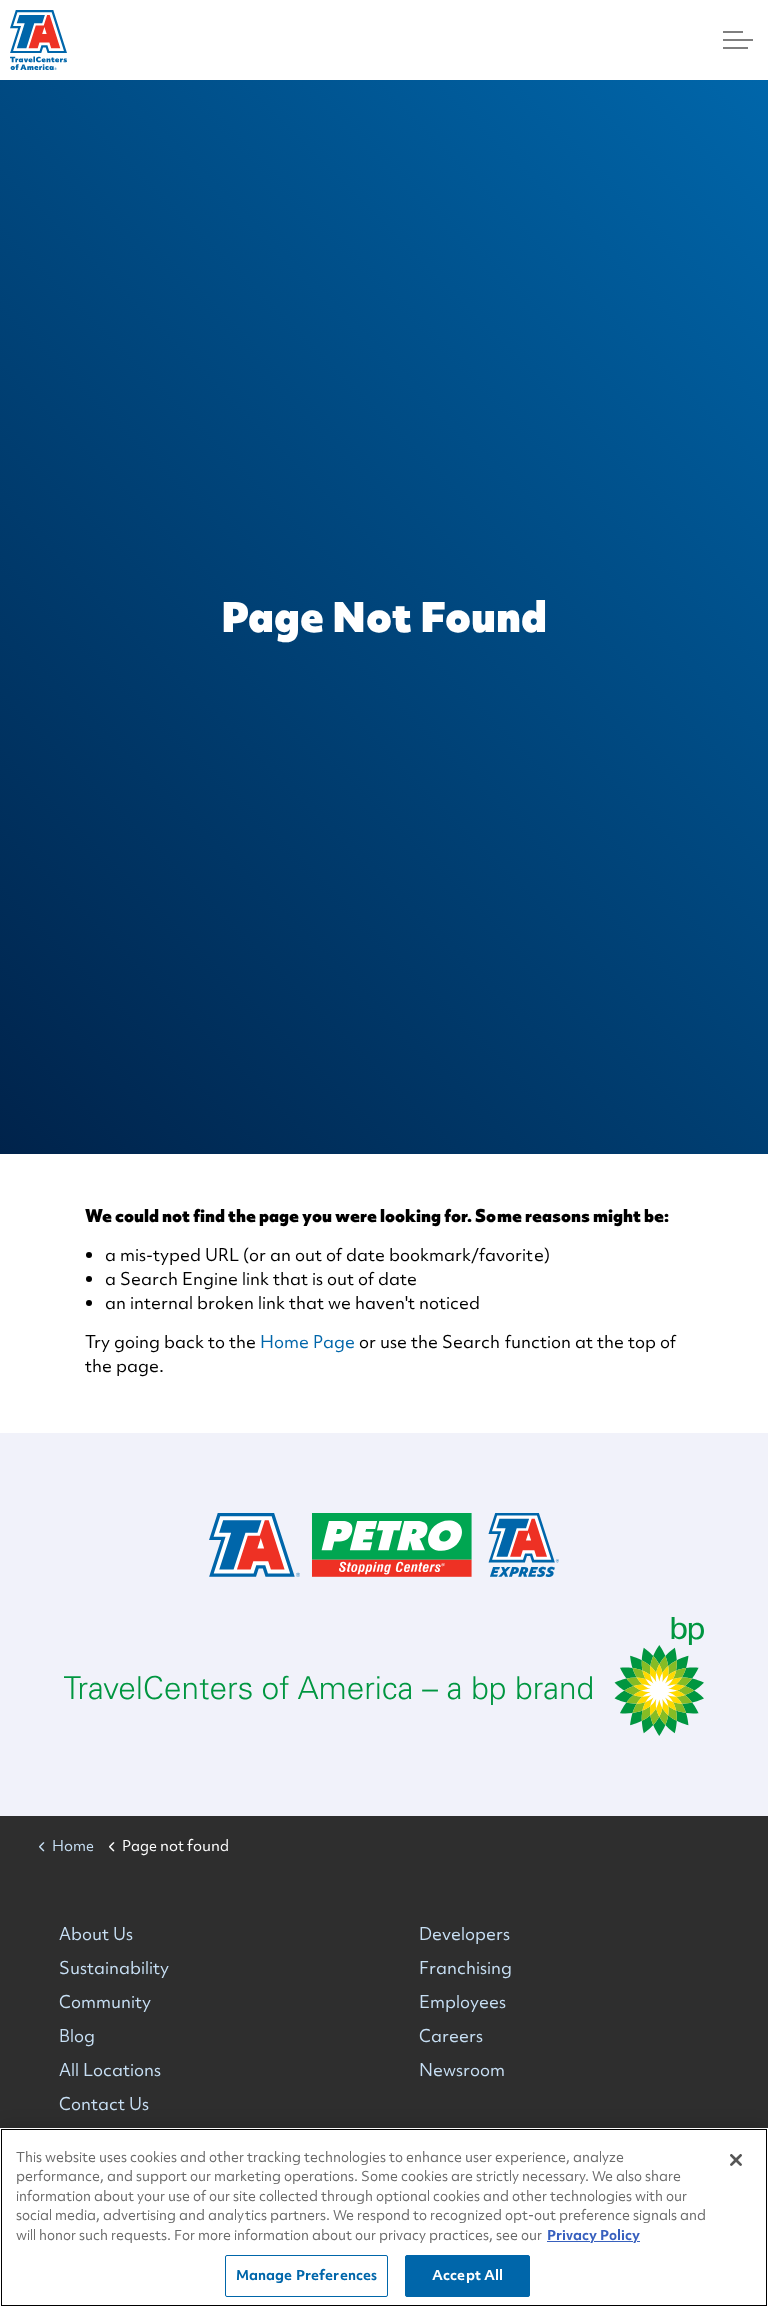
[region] (384, 2217)
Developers (464, 1933)
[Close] (736, 2160)
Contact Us (104, 2103)
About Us (96, 1933)
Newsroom (462, 2069)
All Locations (110, 2069)
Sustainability (114, 1967)
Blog (77, 2035)
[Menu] (738, 40)
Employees (462, 2001)
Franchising (465, 1967)
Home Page (307, 1341)
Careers (451, 2035)
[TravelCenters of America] (38, 40)
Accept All (467, 2275)
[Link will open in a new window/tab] (384, 1676)
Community (105, 2001)
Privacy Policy (593, 2235)
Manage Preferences (306, 2275)
